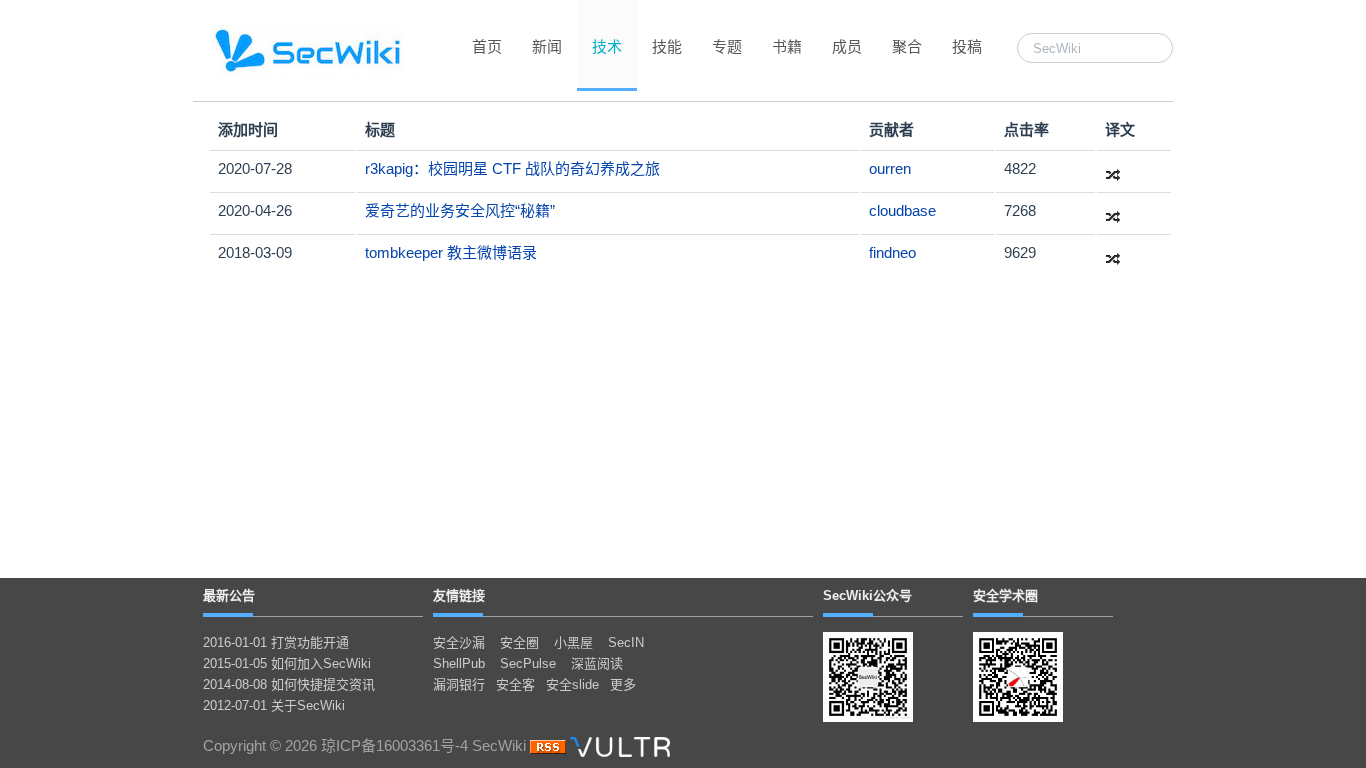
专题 (727, 46)
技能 (667, 46)
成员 (847, 46)
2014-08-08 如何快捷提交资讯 (289, 684)
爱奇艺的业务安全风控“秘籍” (460, 210)
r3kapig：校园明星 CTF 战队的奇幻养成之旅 (512, 168)
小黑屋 (573, 642)
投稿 (967, 46)
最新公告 (229, 595)
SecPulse (528, 663)
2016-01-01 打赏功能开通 (276, 642)
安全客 (515, 684)
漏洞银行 (459, 684)
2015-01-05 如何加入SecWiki (287, 663)
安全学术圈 (1005, 595)
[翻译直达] (1113, 168)
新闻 (547, 46)
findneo (892, 252)
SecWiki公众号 (867, 595)
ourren (890, 168)
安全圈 (519, 642)
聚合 (907, 46)
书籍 (787, 46)
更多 (623, 684)
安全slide (572, 684)
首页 (487, 46)
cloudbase (902, 210)
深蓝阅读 (597, 663)
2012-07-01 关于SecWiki (274, 705)
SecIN (626, 642)
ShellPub (459, 663)
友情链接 (459, 595)
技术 (607, 46)
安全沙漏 (459, 642)
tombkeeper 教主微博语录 (451, 252)
